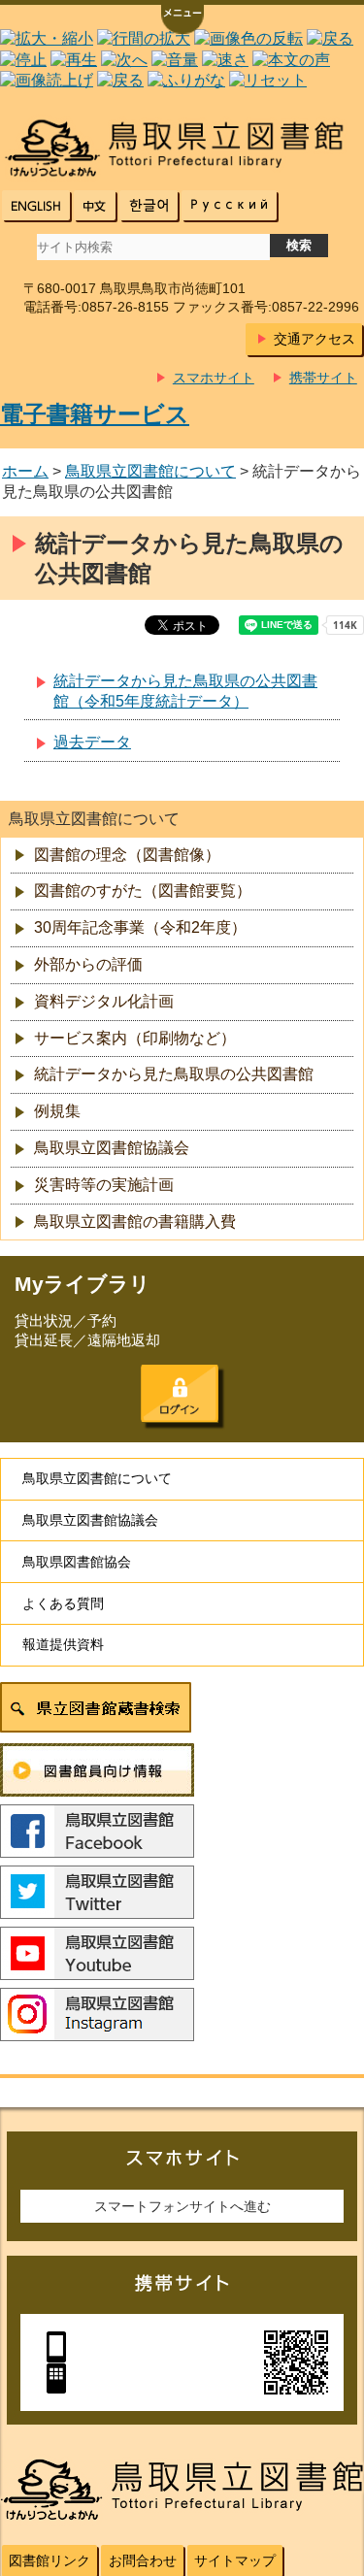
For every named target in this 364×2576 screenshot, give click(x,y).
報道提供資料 (63, 1644)
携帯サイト (323, 378)
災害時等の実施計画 (104, 1185)
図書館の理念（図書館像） (127, 855)
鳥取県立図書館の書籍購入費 (135, 1222)
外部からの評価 (88, 964)
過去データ (92, 742)
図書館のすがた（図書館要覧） (143, 891)
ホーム (25, 471)
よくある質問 (63, 1603)
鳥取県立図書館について (150, 471)
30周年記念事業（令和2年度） (140, 927)
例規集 (57, 1111)
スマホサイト (214, 378)
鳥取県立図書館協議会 (112, 1148)
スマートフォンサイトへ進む (182, 2206)
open (182, 21)
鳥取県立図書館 (182, 148)
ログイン (180, 1394)
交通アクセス (314, 339)
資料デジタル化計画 (104, 1001)
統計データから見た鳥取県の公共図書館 (174, 1074)
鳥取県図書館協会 (77, 1562)
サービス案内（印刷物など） (135, 1038)
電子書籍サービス (95, 414)
